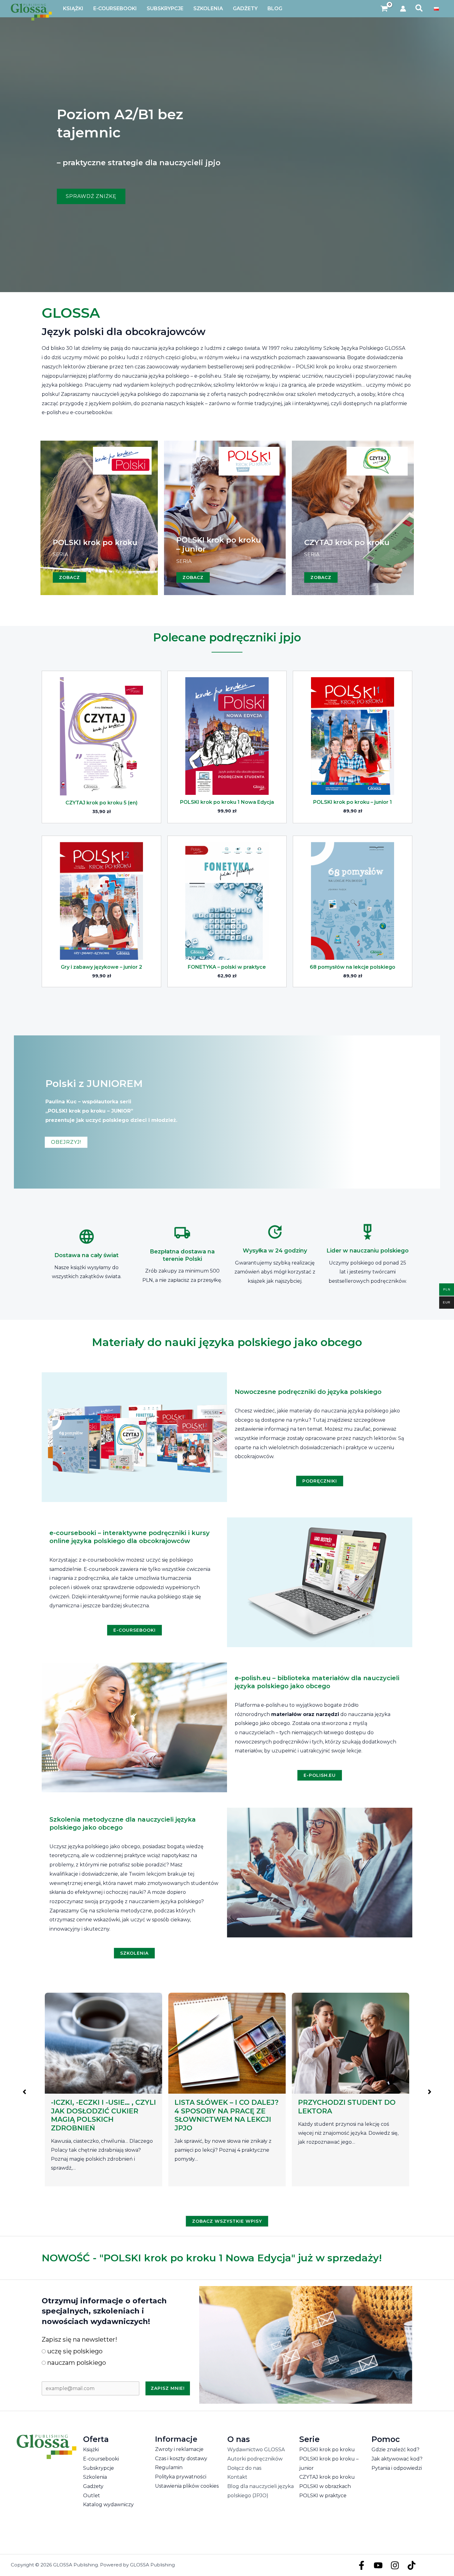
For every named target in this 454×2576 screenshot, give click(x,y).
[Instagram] (395, 2565)
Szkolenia (95, 2477)
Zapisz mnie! (168, 2388)
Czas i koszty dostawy (181, 2459)
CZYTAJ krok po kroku (327, 2477)
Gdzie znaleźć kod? (395, 2450)
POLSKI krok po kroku (327, 2450)
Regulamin (169, 2467)
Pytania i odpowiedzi (397, 2468)
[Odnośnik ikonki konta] (403, 9)
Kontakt (237, 2477)
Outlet (92, 2496)
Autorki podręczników (255, 2459)
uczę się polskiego (74, 2351)
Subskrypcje (99, 2468)
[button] (419, 9)
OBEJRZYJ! (66, 1142)
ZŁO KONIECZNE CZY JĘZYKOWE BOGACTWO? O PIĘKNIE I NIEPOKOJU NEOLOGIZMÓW (224, 2115)
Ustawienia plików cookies (187, 2486)
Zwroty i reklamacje (179, 2449)
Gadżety (93, 2486)
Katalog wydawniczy (108, 2505)
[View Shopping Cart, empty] (384, 9)
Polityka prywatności (181, 2477)
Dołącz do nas (244, 2468)
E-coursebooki (101, 2459)
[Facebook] (362, 2565)
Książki (91, 2450)
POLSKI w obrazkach (325, 2486)
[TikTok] (412, 2565)
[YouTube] (378, 2565)
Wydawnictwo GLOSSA (256, 2450)
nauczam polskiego (76, 2363)
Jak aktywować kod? (397, 2459)
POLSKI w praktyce (323, 2496)
